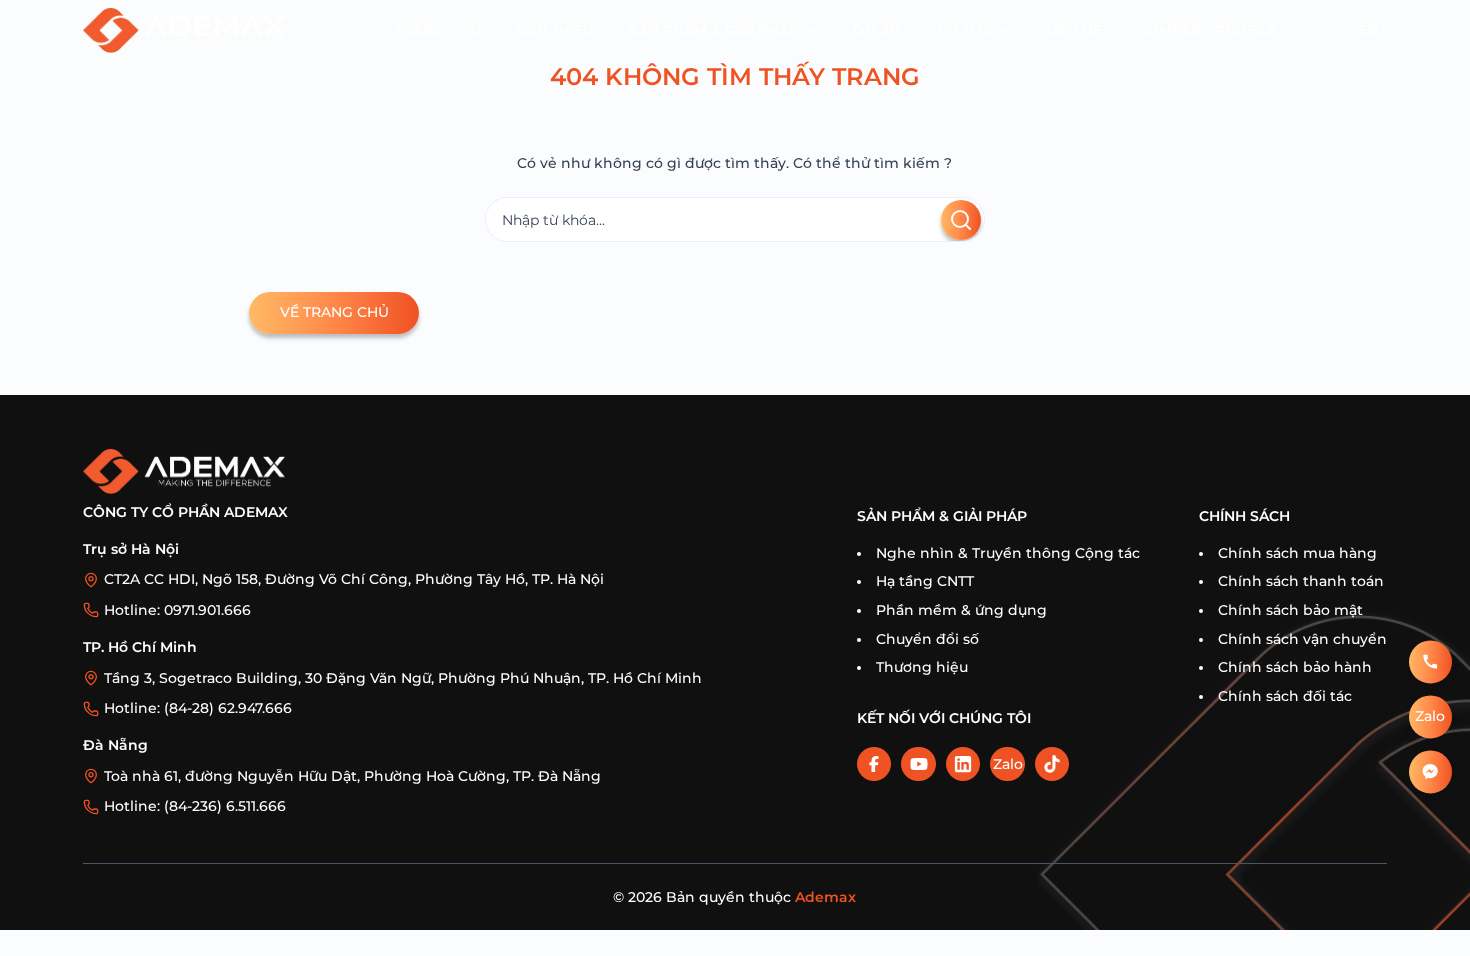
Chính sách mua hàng (1297, 553)
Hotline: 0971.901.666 (177, 610)
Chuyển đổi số (927, 639)
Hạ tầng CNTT (925, 581)
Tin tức (964, 30)
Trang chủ (438, 30)
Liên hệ (1074, 30)
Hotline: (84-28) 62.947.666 (198, 708)
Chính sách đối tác (1285, 696)
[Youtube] (918, 764)
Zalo (1008, 764)
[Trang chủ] (184, 30)
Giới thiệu (555, 30)
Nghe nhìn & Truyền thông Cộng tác (1008, 553)
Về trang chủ (334, 312)
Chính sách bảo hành (1295, 667)
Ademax (825, 897)
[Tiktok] (1052, 764)
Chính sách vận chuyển (1302, 639)
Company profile (1207, 30)
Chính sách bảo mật (1290, 610)
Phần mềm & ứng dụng (961, 610)
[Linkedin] (963, 764)
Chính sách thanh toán (1301, 581)
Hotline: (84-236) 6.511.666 (195, 806)
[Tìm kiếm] (961, 220)
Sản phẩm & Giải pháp (714, 30)
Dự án (877, 30)
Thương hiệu (922, 667)
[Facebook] (874, 764)
